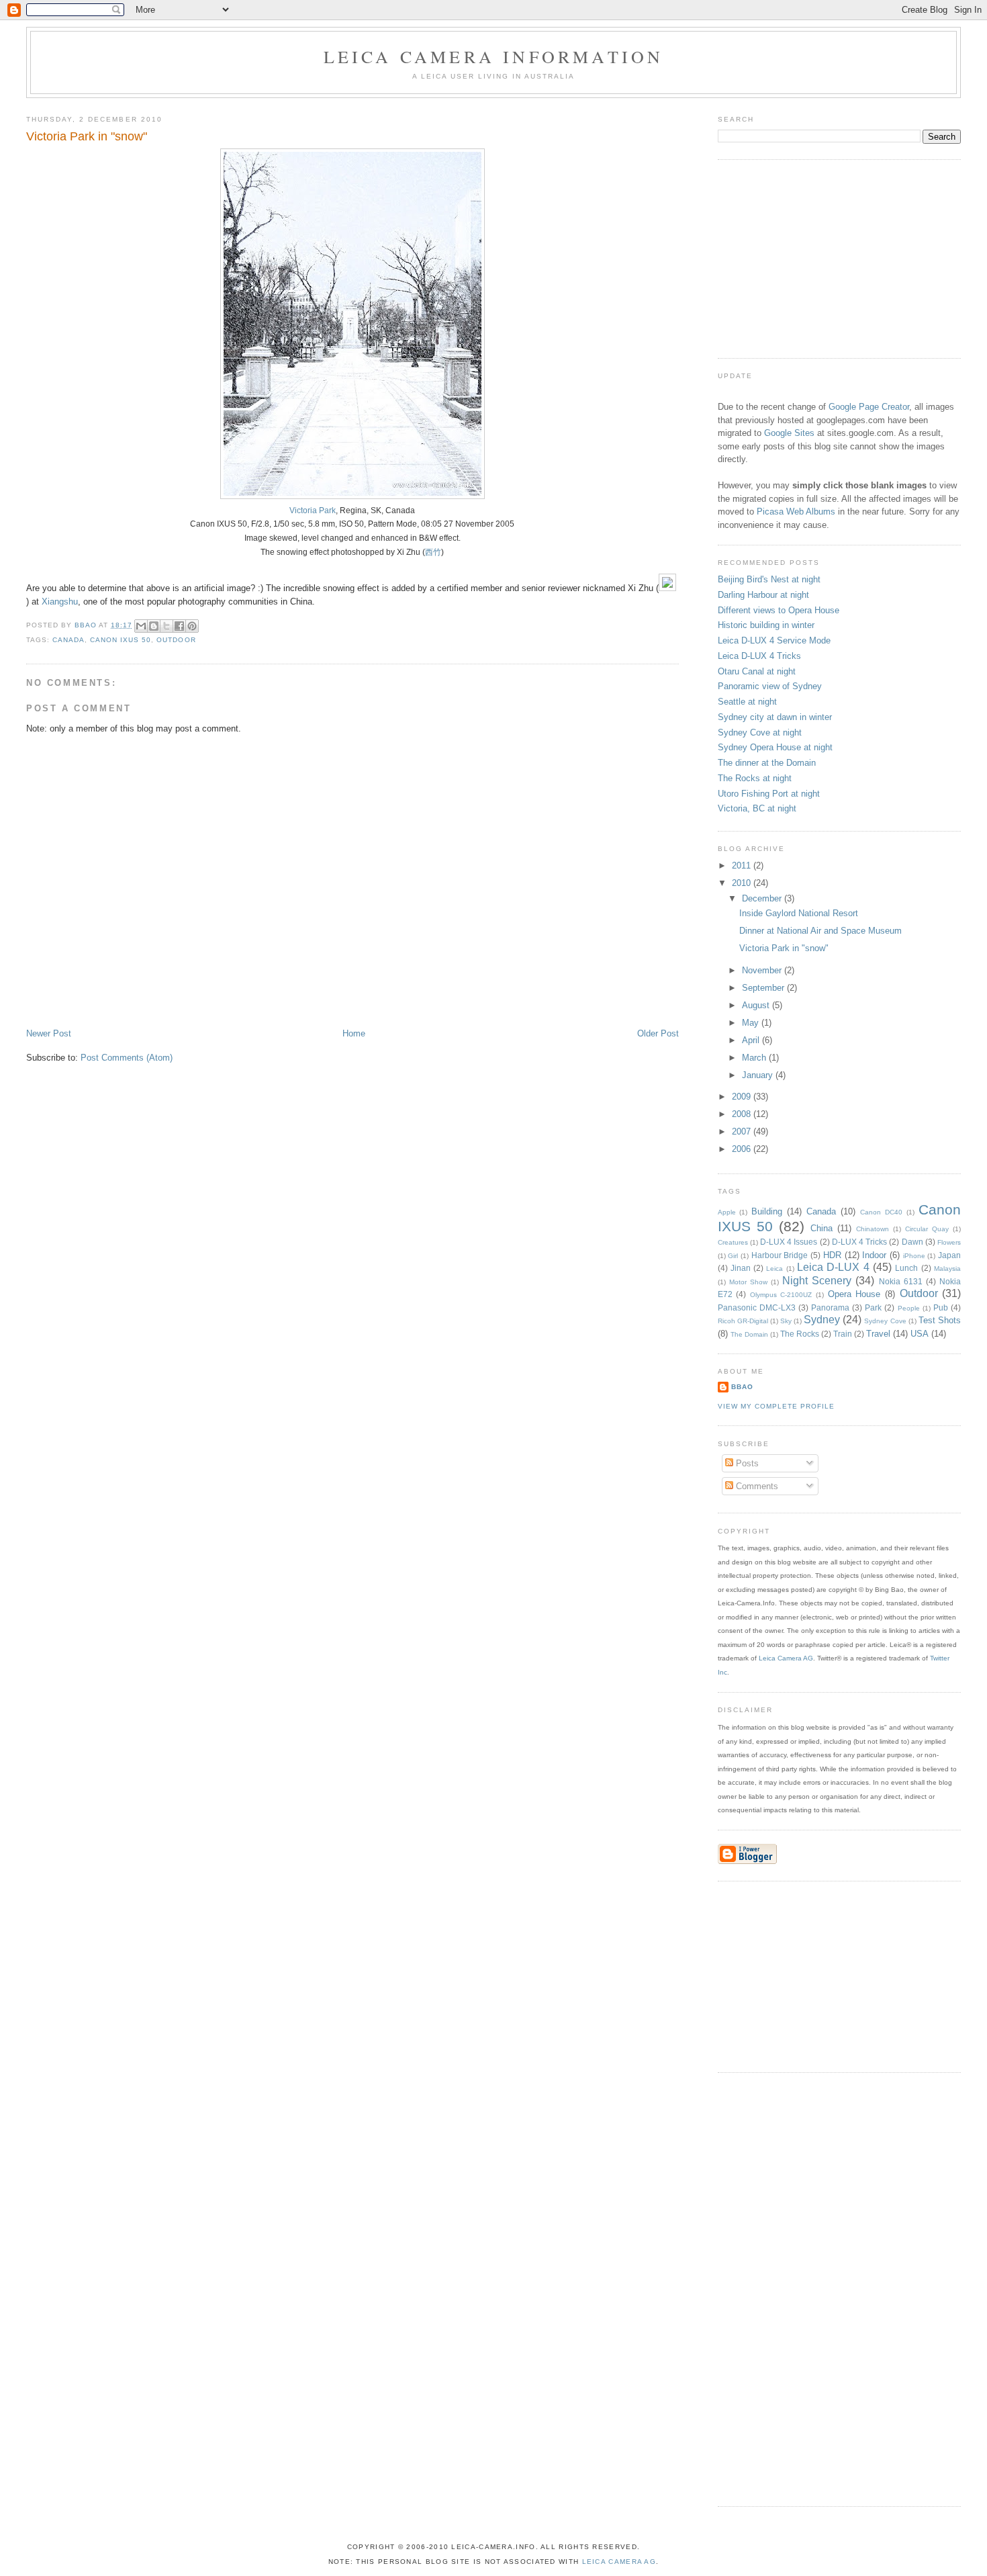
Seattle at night (747, 702)
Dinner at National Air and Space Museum (820, 931)
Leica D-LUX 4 (833, 1267)
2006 (743, 1149)
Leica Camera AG (786, 1658)
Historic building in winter (766, 625)
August (757, 1005)
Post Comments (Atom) (127, 1058)
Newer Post (49, 1033)
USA (920, 1334)
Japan (949, 1255)
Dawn (912, 1242)
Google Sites (789, 433)
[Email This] (141, 626)
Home (354, 1033)
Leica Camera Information (494, 56)
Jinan (741, 1268)
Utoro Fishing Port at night (769, 794)
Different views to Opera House (779, 610)
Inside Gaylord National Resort (799, 913)
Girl (733, 1256)
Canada (68, 640)
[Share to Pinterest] (192, 626)
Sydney (822, 1320)
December (763, 898)
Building (767, 1211)
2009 (743, 1097)
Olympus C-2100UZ (781, 1295)
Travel (878, 1334)
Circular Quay (927, 1229)
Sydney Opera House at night (775, 747)
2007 (743, 1131)
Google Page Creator (869, 407)
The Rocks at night (755, 778)
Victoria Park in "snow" (784, 948)
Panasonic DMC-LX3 (757, 1307)
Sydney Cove (885, 1321)
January (759, 1075)
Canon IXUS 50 (121, 640)
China (821, 1228)
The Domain (749, 1334)
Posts (746, 1463)
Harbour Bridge (780, 1255)
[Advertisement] (818, 257)
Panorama (830, 1307)
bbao (742, 1387)
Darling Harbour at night (763, 595)
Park (873, 1307)
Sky (786, 1321)
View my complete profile (776, 1406)
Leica (774, 1269)
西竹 (433, 552)
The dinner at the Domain (767, 763)
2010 (743, 883)
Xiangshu (60, 602)
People (909, 1308)
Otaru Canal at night (757, 671)
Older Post (658, 1033)
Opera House (854, 1294)
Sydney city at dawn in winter (775, 717)
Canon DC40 (881, 1212)
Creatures (733, 1242)
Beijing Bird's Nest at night (769, 579)
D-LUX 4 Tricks (859, 1242)
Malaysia (947, 1269)
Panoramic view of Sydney (770, 686)
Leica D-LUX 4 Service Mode (774, 640)
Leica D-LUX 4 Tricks (759, 656)
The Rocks (800, 1334)
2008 (743, 1114)
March (755, 1058)
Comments (756, 1486)
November (763, 970)
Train (843, 1334)
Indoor (874, 1255)
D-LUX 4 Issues (789, 1242)
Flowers (949, 1242)
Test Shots (940, 1320)
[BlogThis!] (154, 626)
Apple (727, 1212)
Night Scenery (817, 1281)
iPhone (914, 1256)
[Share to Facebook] (179, 626)
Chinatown (873, 1229)
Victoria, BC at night (757, 808)
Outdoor (176, 640)
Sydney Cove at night (760, 732)
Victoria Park (313, 510)
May (752, 1023)
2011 (743, 865)
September (764, 988)
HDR (832, 1255)
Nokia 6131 (901, 1281)
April (752, 1040)
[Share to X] (167, 626)
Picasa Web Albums (796, 512)
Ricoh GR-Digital (743, 1321)
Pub (941, 1307)
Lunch (906, 1268)
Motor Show (748, 1282)
